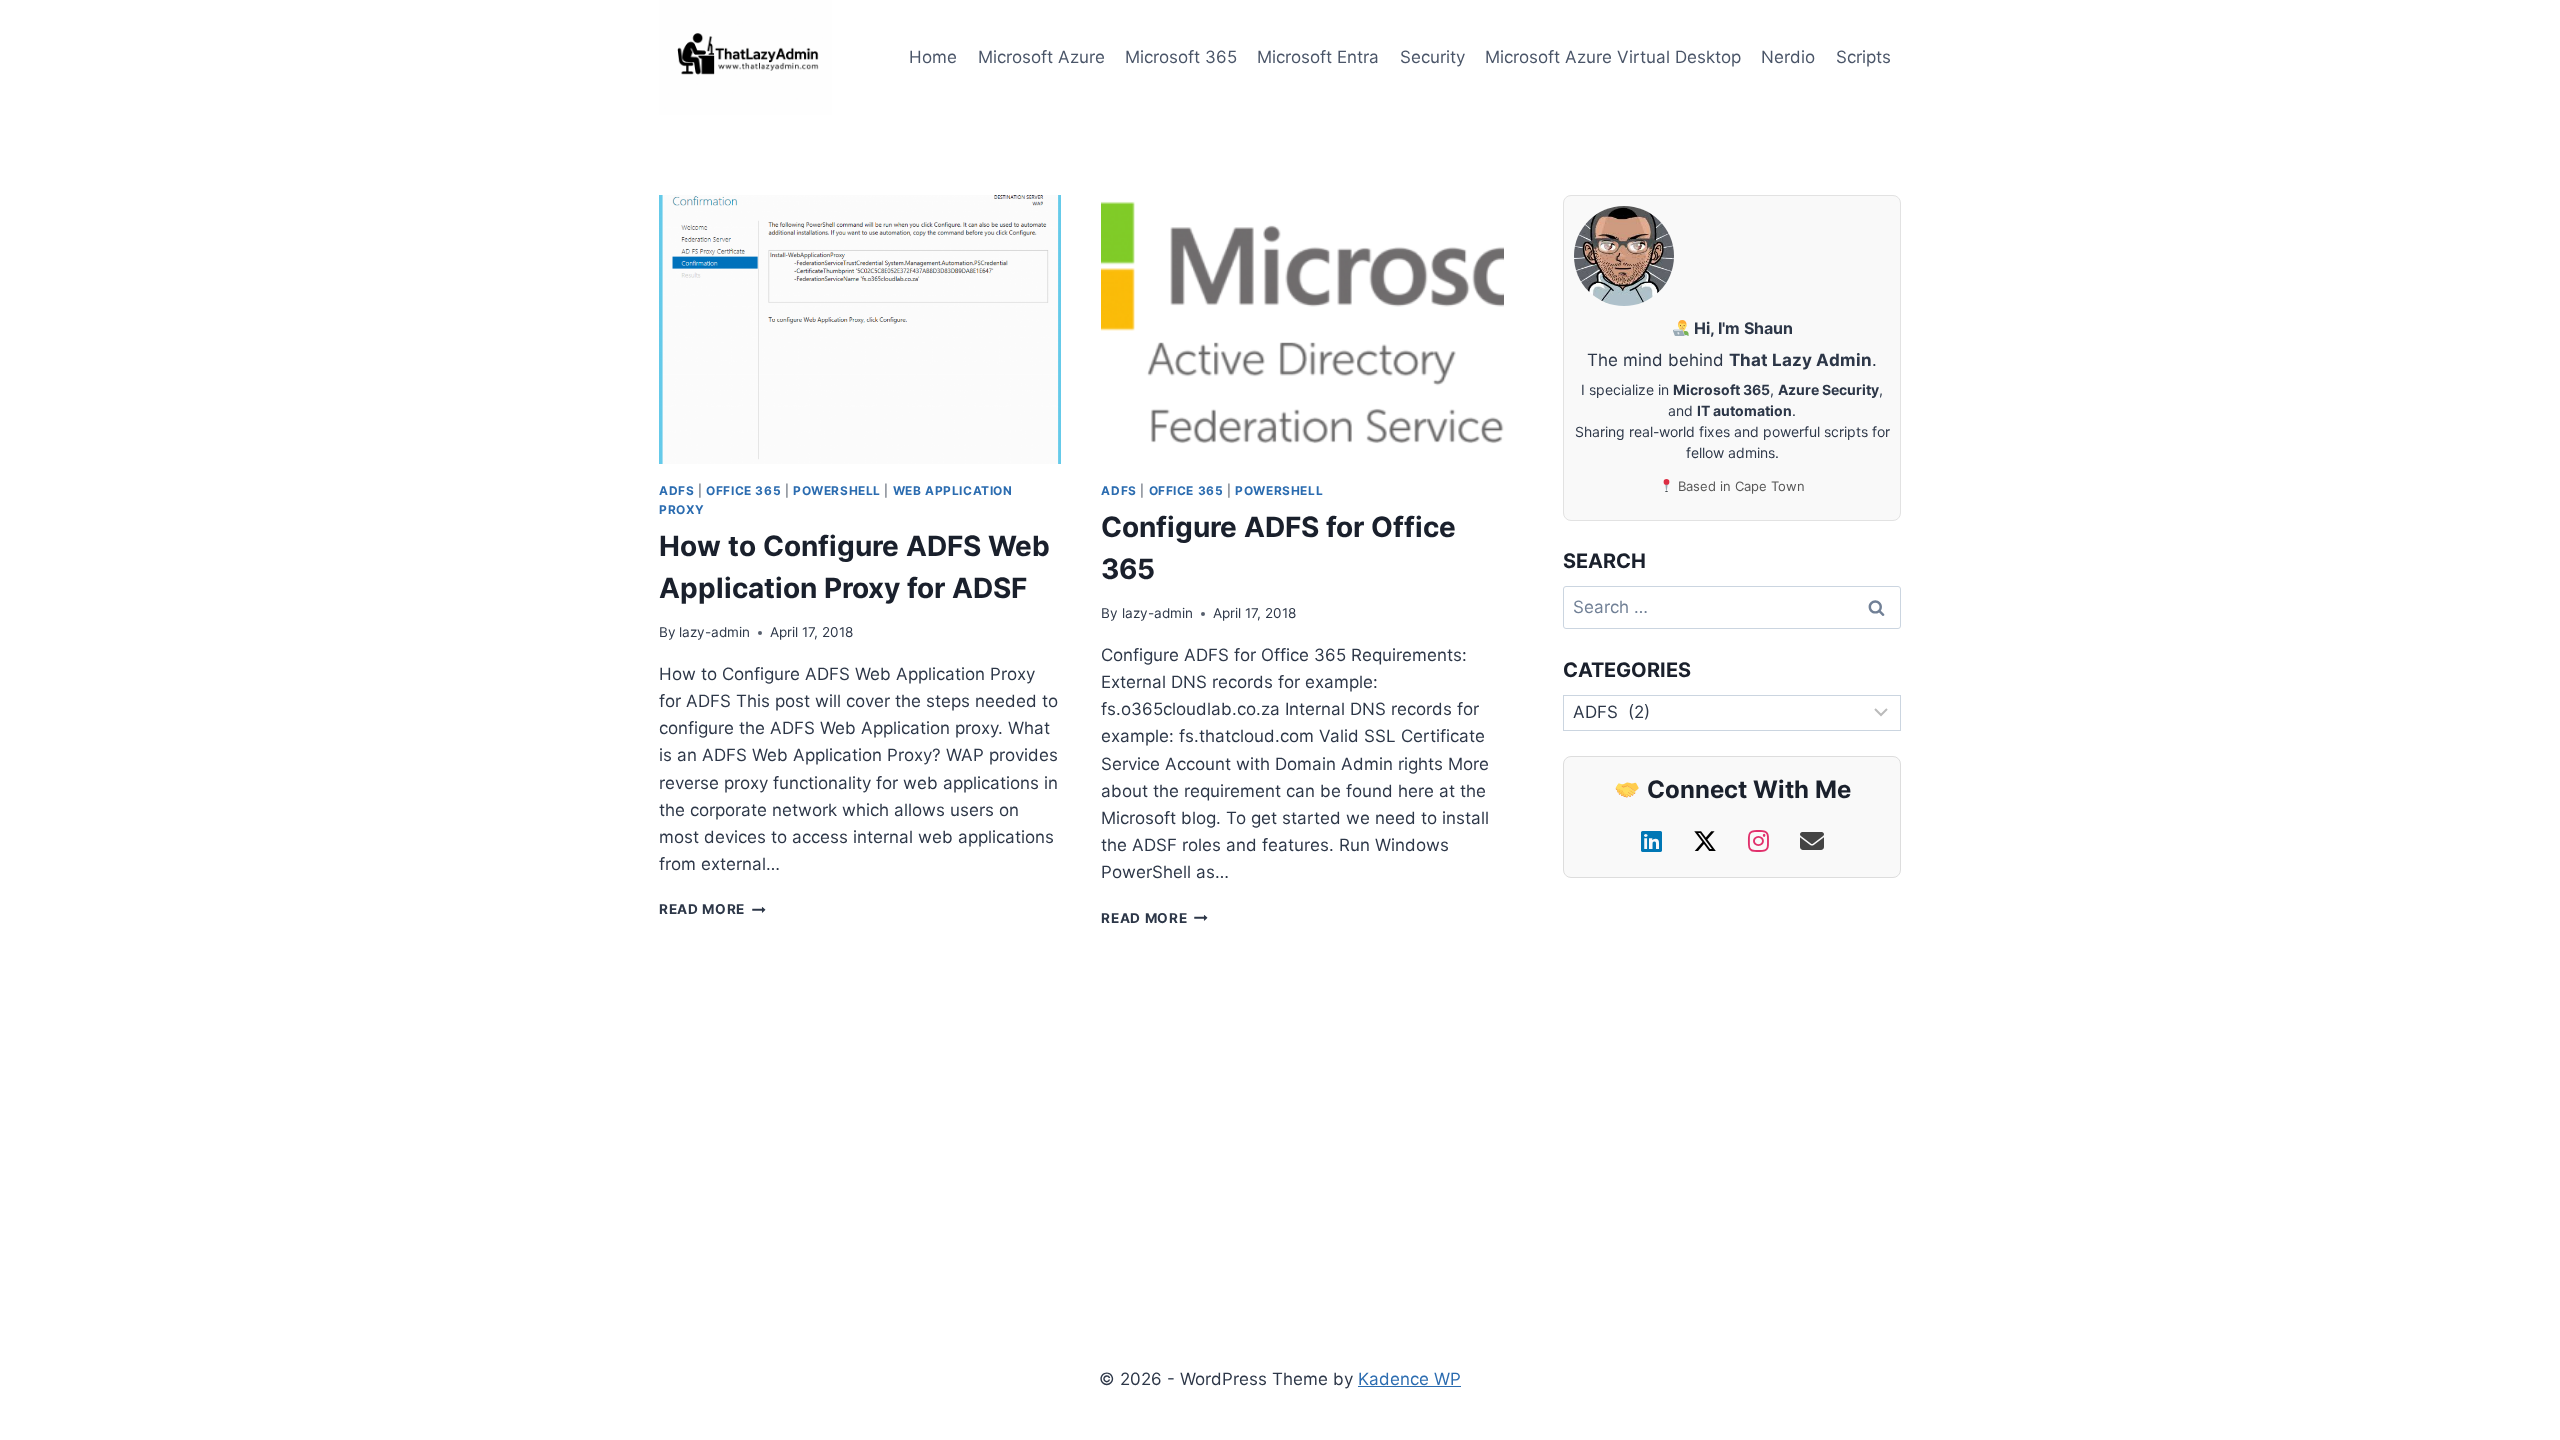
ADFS (676, 490)
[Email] (1812, 841)
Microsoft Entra (1318, 57)
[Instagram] (1762, 841)
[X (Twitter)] (1708, 841)
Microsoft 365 (1181, 57)
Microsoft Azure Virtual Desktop (1613, 57)
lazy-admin (714, 632)
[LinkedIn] (1655, 841)
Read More (712, 909)
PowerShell (837, 490)
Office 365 (743, 490)
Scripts (1863, 57)
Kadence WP (1409, 1379)
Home (933, 57)
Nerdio (1788, 57)
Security (1432, 57)
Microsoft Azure (1041, 57)
